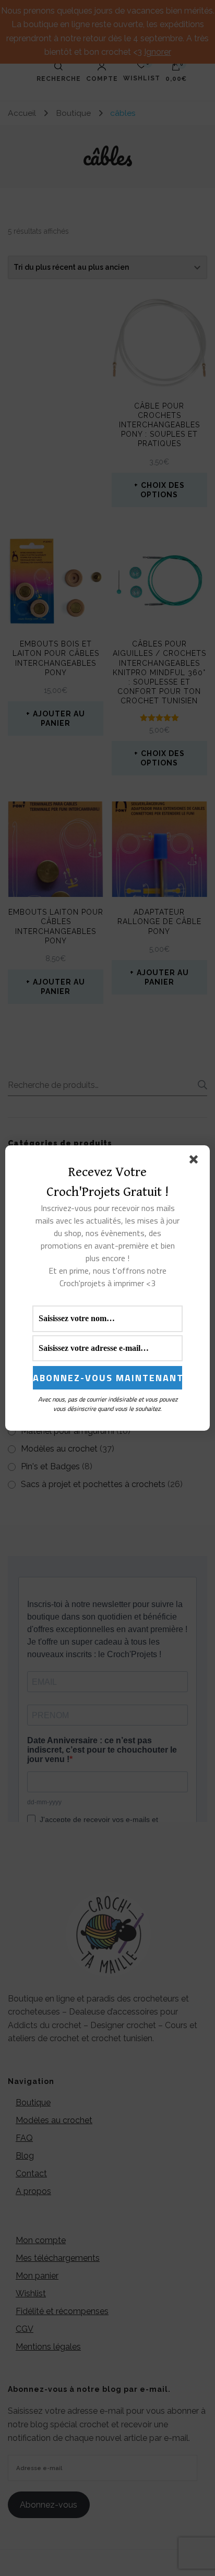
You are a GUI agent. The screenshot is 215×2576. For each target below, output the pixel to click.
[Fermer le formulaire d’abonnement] (196, 1161)
